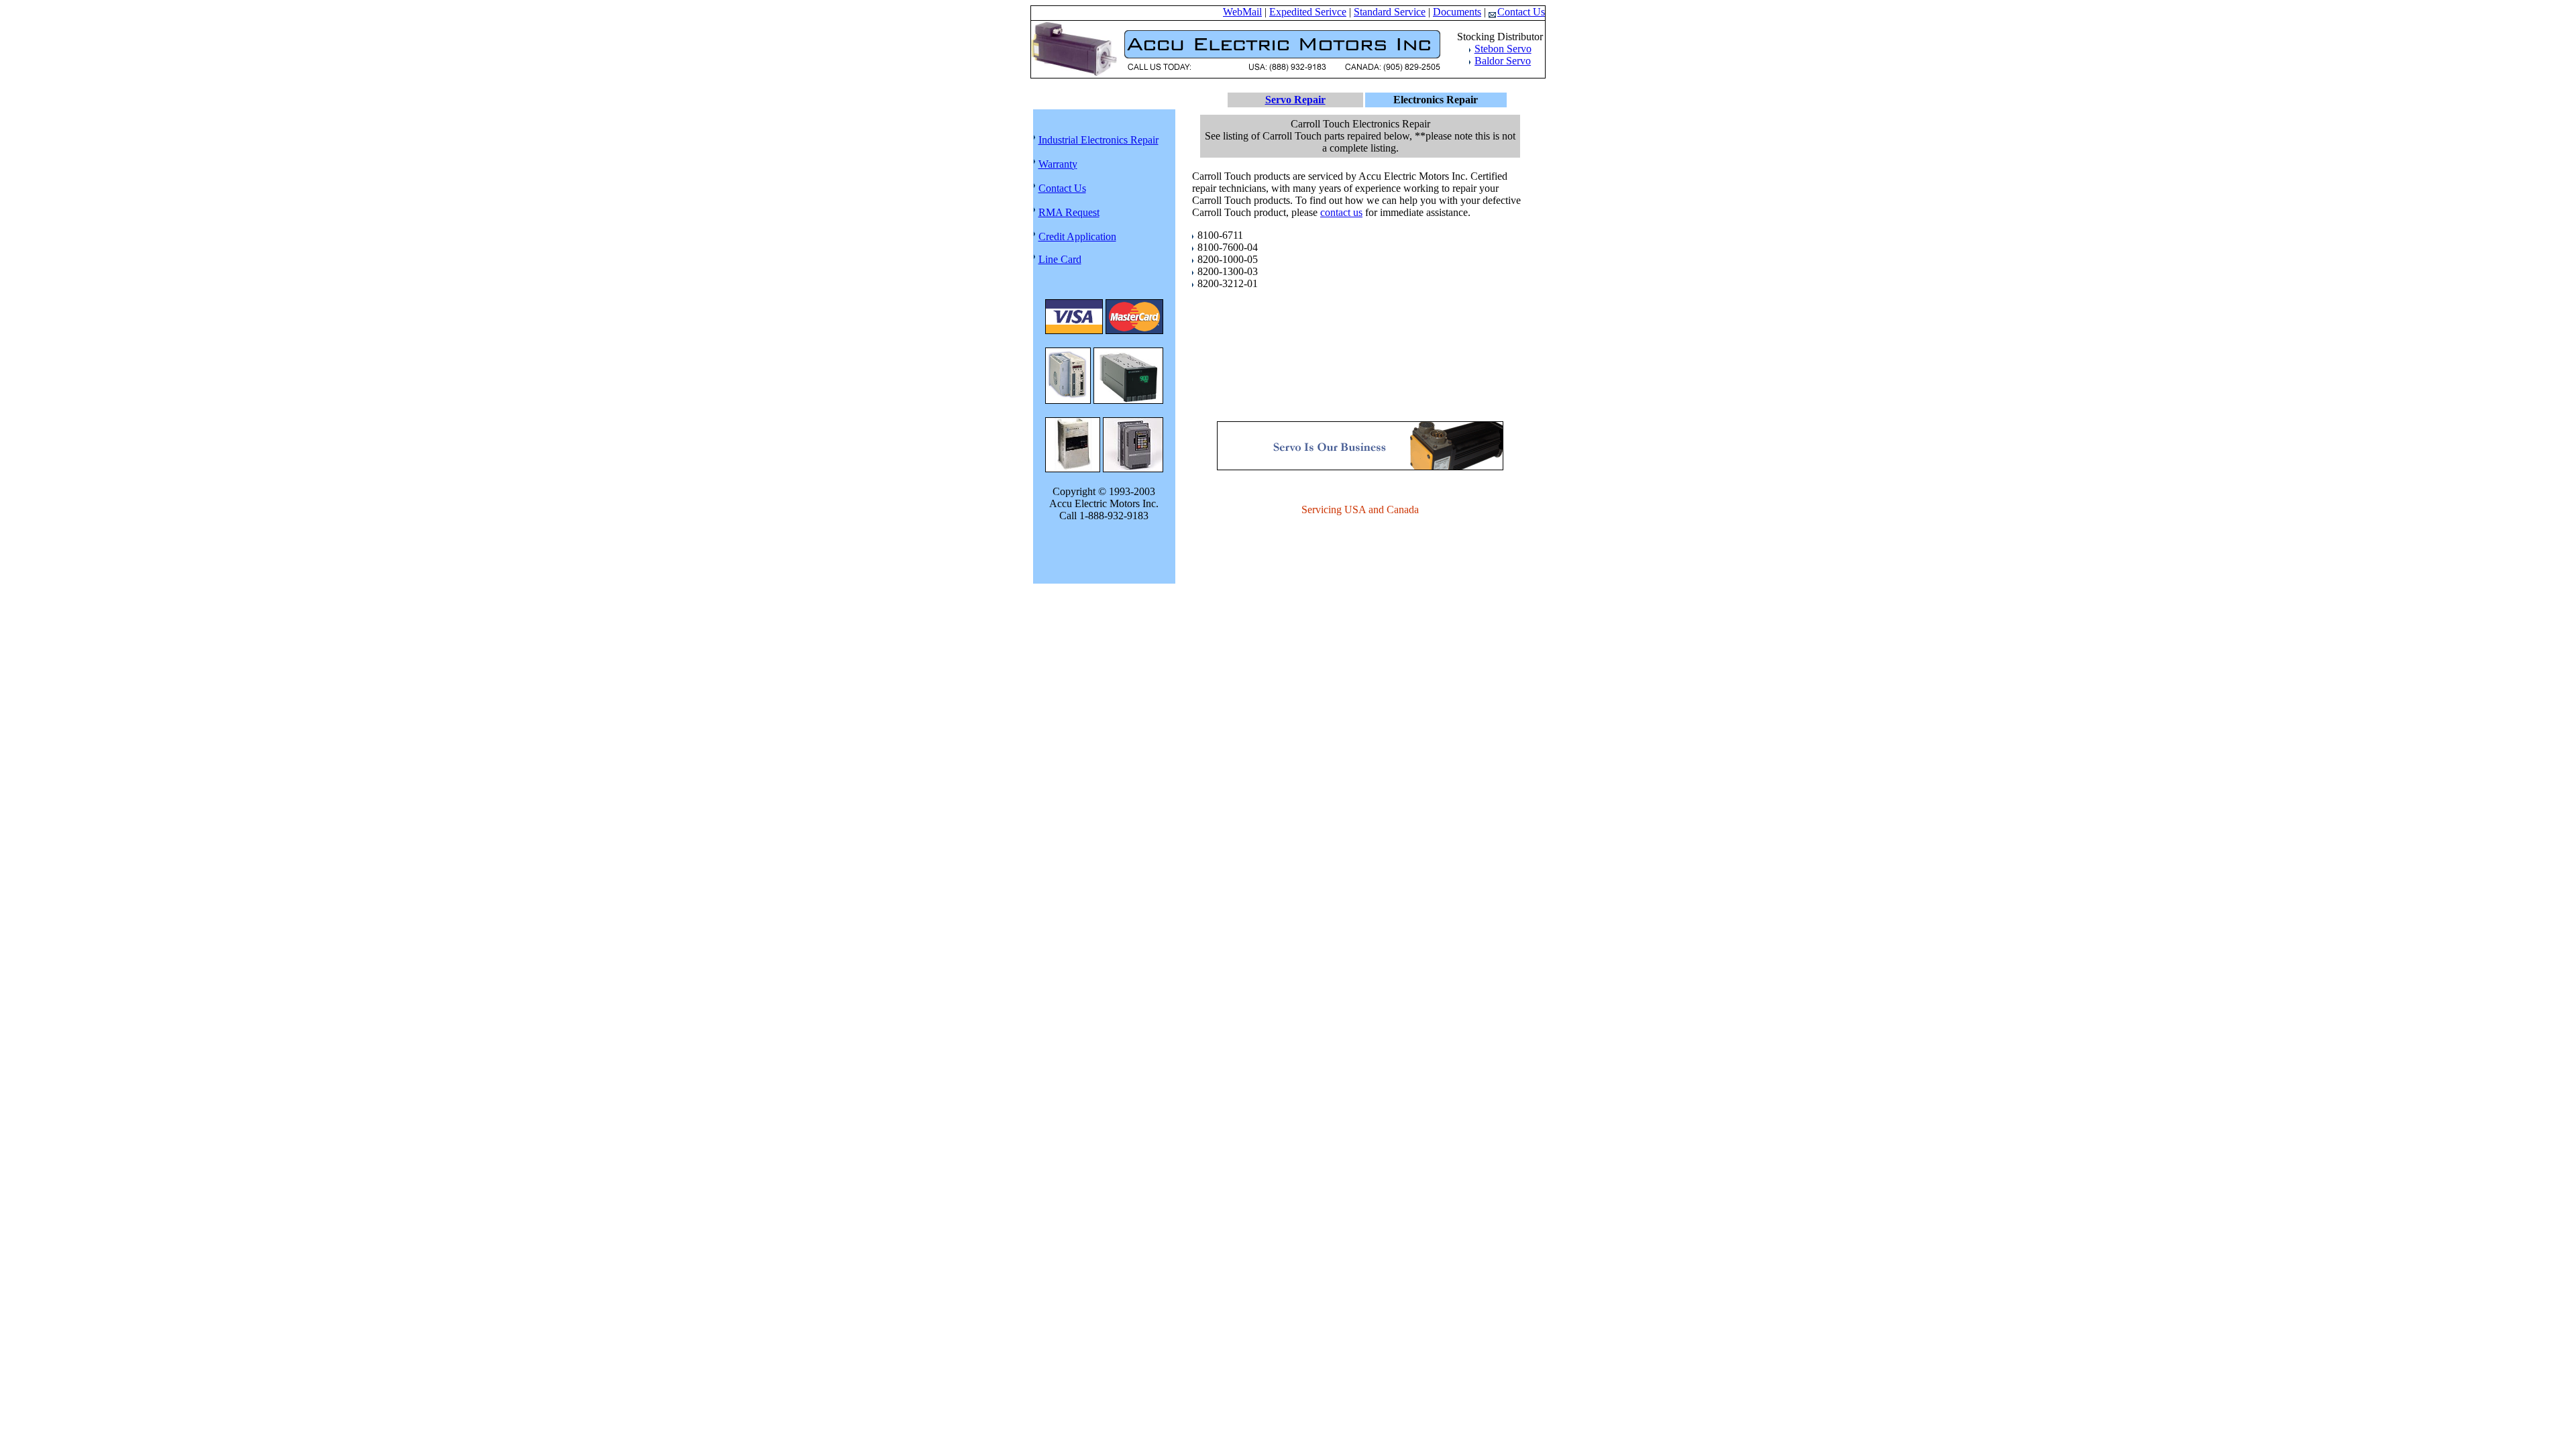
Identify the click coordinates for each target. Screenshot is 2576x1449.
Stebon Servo (1503, 49)
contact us (1341, 212)
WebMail (1242, 12)
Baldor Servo (1503, 61)
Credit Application (1077, 236)
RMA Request (1069, 212)
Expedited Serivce (1308, 12)
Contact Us (1521, 12)
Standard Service (1390, 12)
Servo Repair (1295, 100)
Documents (1457, 12)
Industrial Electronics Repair (1098, 140)
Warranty (1058, 164)
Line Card (1060, 259)
